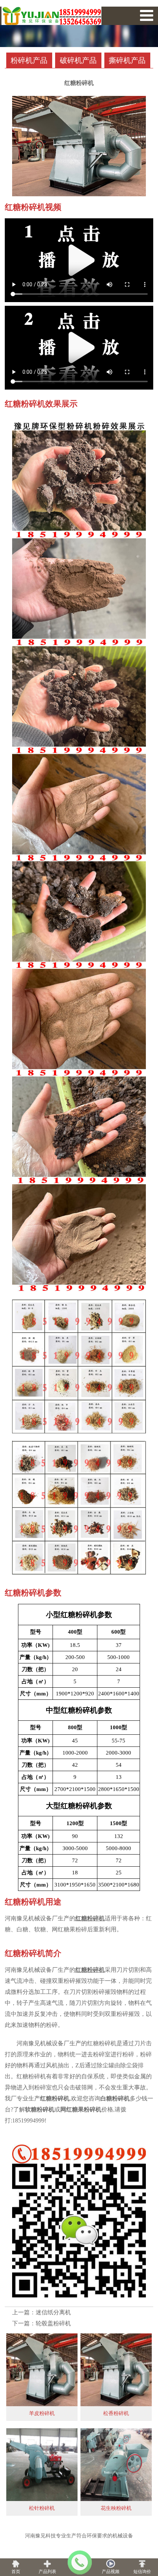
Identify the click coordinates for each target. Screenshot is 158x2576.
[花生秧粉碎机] (116, 2463)
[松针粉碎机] (42, 2463)
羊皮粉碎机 (42, 2413)
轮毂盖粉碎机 (53, 2323)
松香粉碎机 (116, 2413)
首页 (16, 2572)
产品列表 (47, 2572)
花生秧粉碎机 (116, 2508)
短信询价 (142, 2572)
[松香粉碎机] (116, 2368)
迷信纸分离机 (53, 2312)
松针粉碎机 (42, 2508)
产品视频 (111, 2572)
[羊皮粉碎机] (42, 2368)
